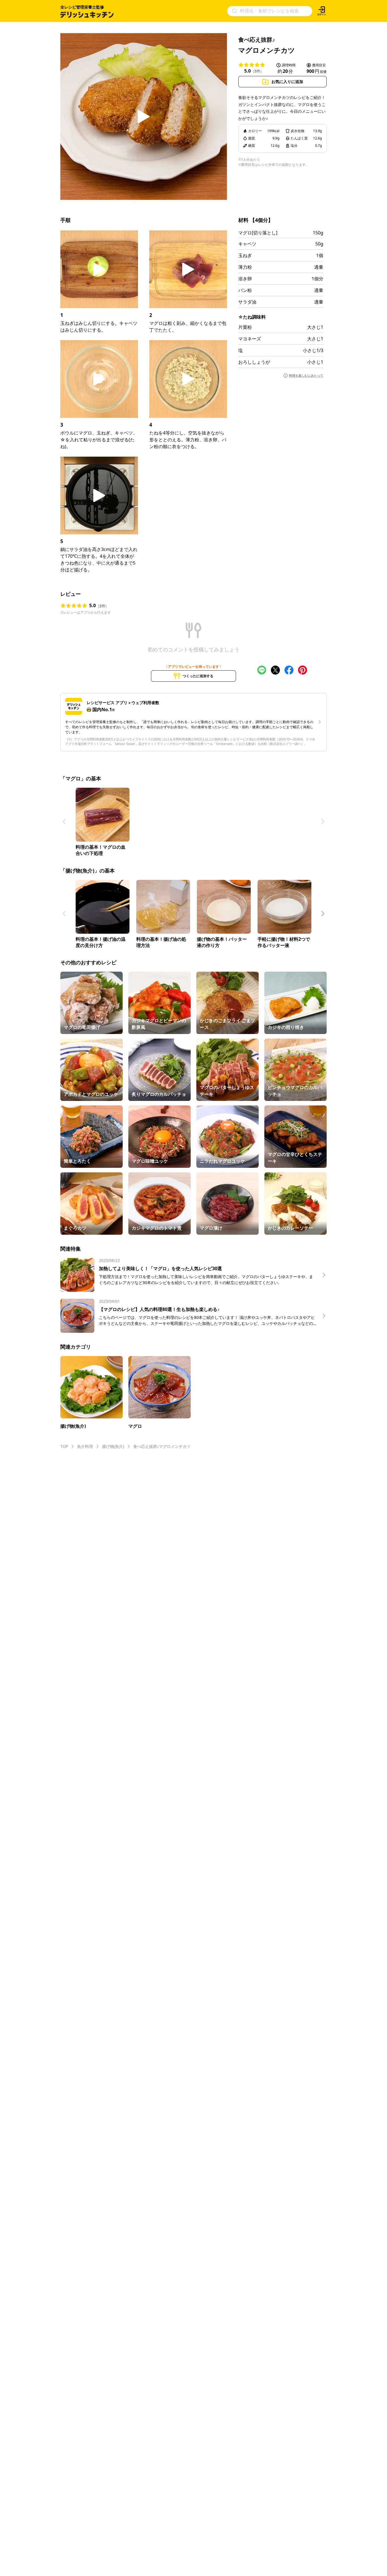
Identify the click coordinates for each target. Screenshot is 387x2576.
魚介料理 (85, 1446)
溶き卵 (245, 279)
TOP (64, 1446)
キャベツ (247, 244)
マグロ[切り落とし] (258, 233)
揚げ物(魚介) (113, 1446)
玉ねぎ (245, 255)
